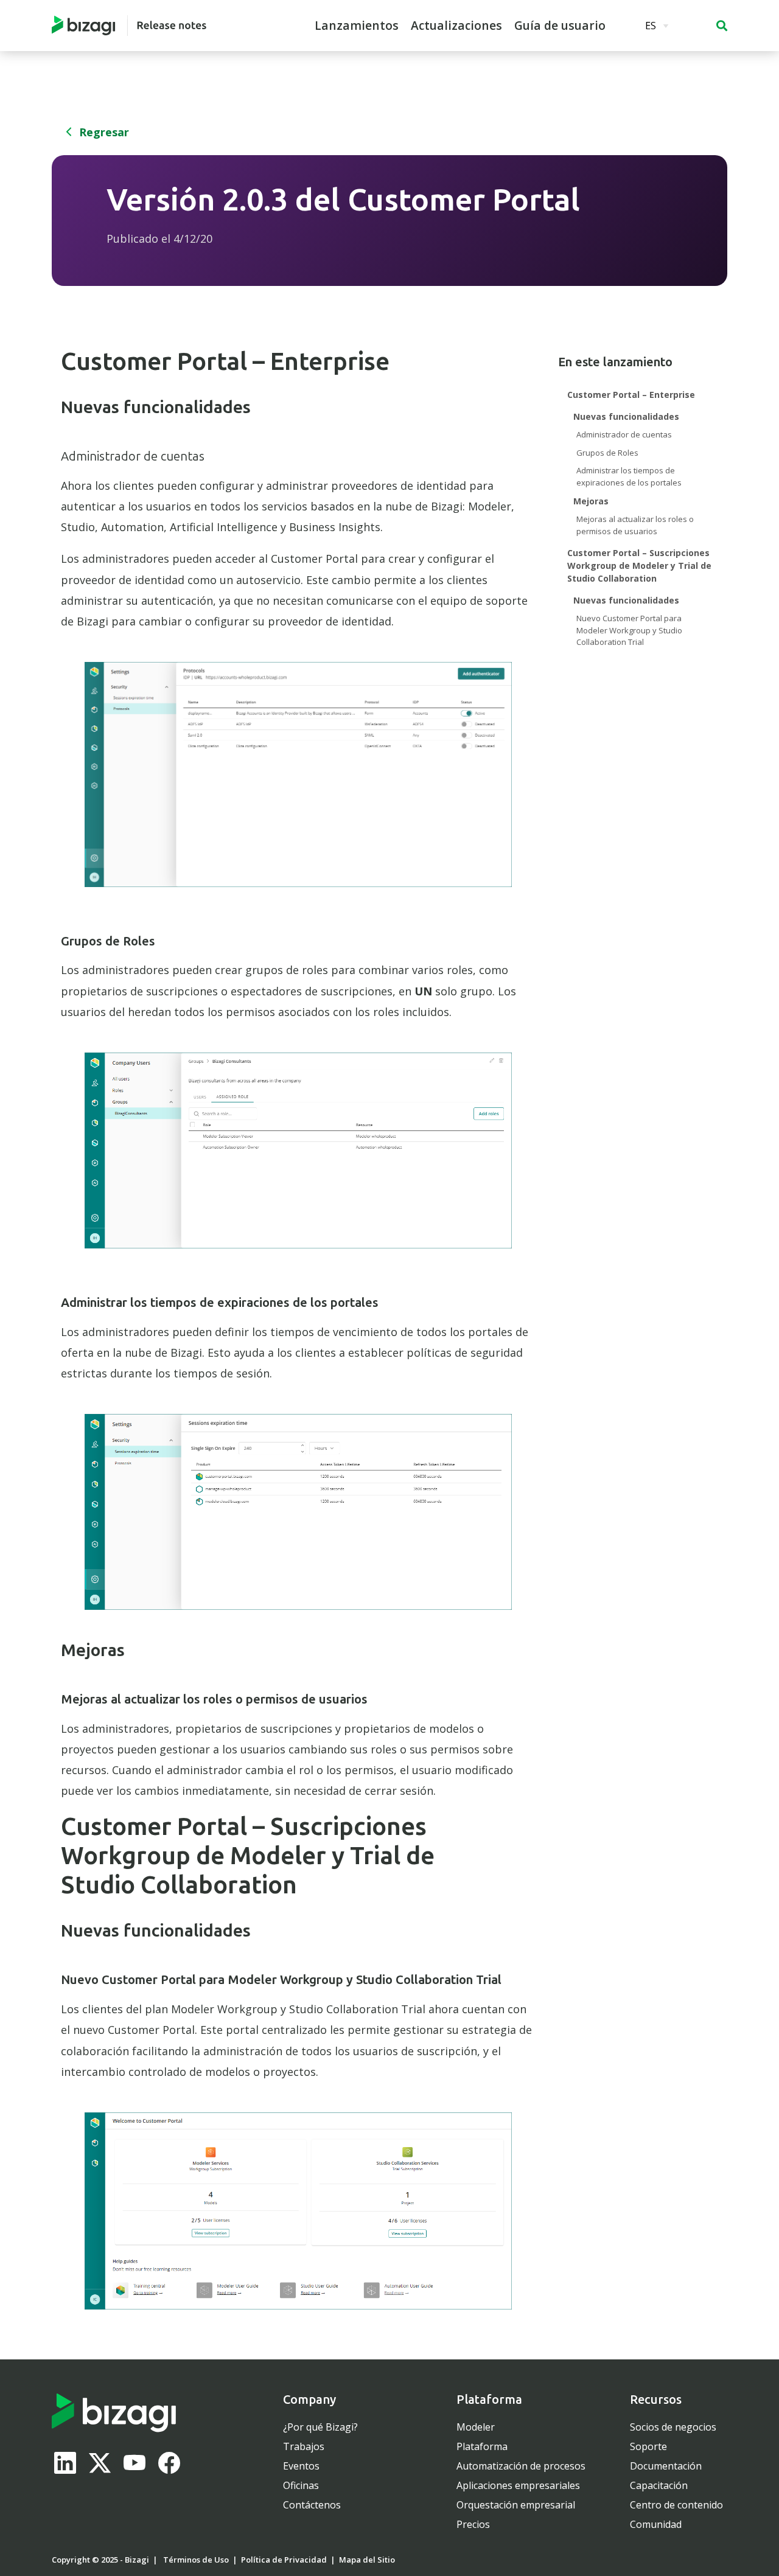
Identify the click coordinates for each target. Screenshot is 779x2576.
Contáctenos (312, 2505)
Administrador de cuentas (624, 434)
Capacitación (659, 2485)
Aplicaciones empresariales (518, 2485)
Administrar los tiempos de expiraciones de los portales (629, 476)
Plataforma (482, 2446)
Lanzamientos (357, 26)
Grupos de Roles (607, 453)
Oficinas (301, 2485)
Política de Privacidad (284, 2560)
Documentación (666, 2466)
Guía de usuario (560, 26)
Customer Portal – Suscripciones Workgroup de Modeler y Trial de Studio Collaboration (639, 566)
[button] (722, 26)
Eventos (301, 2466)
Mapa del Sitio (367, 2560)
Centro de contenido (676, 2505)
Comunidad (656, 2524)
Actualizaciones (456, 26)
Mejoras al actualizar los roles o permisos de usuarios (635, 525)
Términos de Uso (196, 2560)
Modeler (476, 2427)
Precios (473, 2524)
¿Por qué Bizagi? (320, 2427)
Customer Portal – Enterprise (631, 395)
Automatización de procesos (521, 2466)
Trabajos (304, 2446)
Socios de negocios (673, 2427)
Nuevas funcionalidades (626, 416)
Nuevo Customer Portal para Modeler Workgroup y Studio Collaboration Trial (629, 630)
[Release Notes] (129, 26)
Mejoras (591, 501)
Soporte (648, 2446)
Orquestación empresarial (516, 2505)
